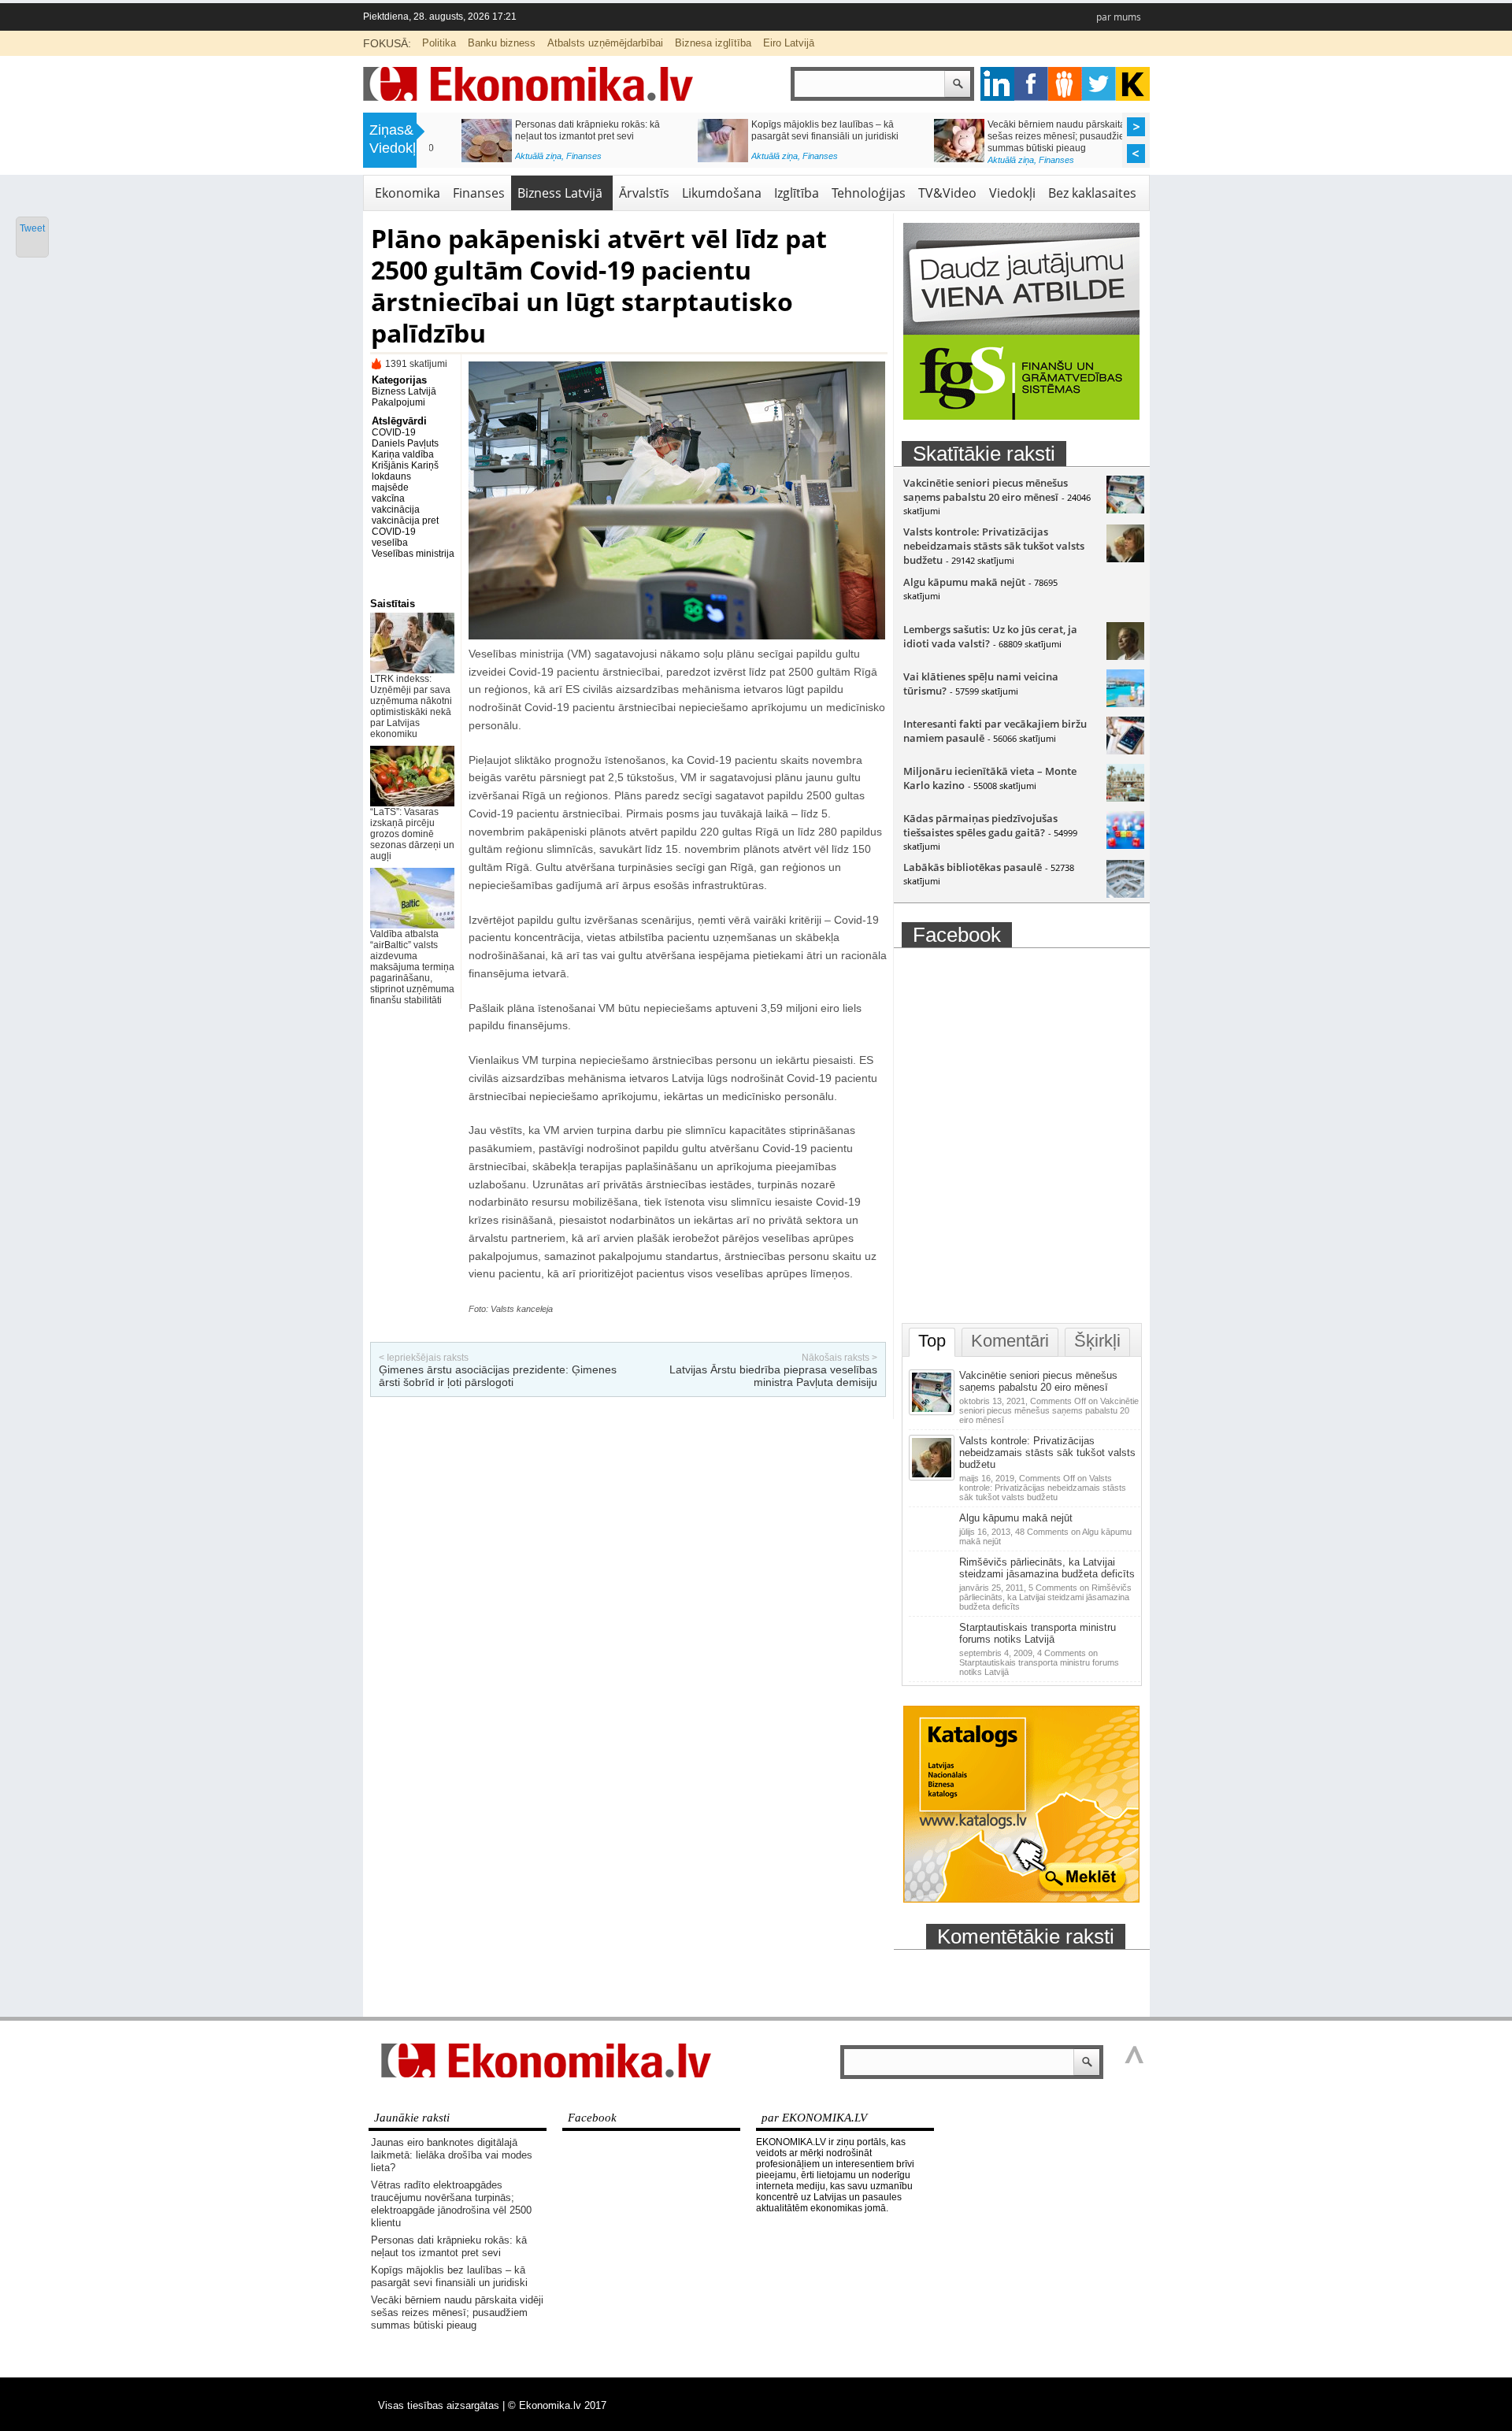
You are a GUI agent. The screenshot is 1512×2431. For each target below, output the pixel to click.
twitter (1099, 84)
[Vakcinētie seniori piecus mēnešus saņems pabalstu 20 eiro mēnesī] (1125, 510)
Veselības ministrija (413, 554)
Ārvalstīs (644, 193)
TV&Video (947, 193)
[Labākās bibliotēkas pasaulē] (1125, 894)
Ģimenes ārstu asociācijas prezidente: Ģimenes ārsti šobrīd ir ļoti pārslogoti (498, 1376)
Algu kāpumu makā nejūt (964, 582)
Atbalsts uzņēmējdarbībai (605, 43)
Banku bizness (502, 43)
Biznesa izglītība (713, 43)
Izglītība (797, 193)
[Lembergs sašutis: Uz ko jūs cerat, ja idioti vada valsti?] (1125, 656)
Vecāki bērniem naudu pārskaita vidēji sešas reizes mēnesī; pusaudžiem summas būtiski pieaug (564, 136)
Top (932, 1341)
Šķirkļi (1097, 1341)
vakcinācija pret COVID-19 (405, 526)
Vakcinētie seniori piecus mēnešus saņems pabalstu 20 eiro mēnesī (986, 490)
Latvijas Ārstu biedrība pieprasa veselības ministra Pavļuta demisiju (773, 1376)
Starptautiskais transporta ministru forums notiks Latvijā (1038, 1633)
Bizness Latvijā (799, 160)
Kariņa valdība (403, 454)
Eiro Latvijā (789, 43)
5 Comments (1045, 1597)
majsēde (390, 487)
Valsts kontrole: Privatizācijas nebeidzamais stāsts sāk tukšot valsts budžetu (994, 546)
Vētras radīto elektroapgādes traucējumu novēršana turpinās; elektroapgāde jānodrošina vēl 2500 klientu (451, 2204)
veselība (390, 543)
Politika (439, 43)
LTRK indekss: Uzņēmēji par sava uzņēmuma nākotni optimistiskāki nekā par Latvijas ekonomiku (802, 136)
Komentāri (1010, 1341)
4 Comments (1039, 1662)
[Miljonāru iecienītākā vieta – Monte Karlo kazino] (1125, 798)
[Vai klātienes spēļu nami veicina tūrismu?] (1125, 703)
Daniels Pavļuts (405, 443)
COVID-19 (394, 432)
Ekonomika (408, 193)
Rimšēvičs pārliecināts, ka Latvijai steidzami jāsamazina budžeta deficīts (1047, 1568)
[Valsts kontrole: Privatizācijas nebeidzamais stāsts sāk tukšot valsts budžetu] (1125, 558)
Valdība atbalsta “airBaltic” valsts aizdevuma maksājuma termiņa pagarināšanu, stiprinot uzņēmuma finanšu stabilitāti (412, 967)
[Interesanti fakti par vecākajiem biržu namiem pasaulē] (1125, 750)
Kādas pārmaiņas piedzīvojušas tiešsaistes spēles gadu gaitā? (980, 825)
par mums (1119, 17)
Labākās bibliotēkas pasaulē (973, 867)
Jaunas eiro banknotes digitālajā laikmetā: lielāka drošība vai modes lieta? (452, 2155)
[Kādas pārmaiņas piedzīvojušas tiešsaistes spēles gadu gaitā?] (1125, 845)
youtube (1133, 84)
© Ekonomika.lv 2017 (557, 2405)
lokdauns (391, 476)
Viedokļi (1012, 193)
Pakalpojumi (398, 402)
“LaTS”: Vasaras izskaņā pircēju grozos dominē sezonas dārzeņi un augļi (1039, 130)
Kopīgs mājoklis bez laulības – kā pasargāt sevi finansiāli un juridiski (449, 2276)
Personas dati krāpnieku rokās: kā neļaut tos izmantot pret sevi (449, 2246)
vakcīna (388, 498)
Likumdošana (722, 193)
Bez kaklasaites (1092, 193)
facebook (1031, 84)
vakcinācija (396, 510)
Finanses (552, 160)
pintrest (1065, 84)
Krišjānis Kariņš (405, 465)
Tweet (32, 228)
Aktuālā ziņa (506, 160)
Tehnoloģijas (869, 193)
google (997, 84)
